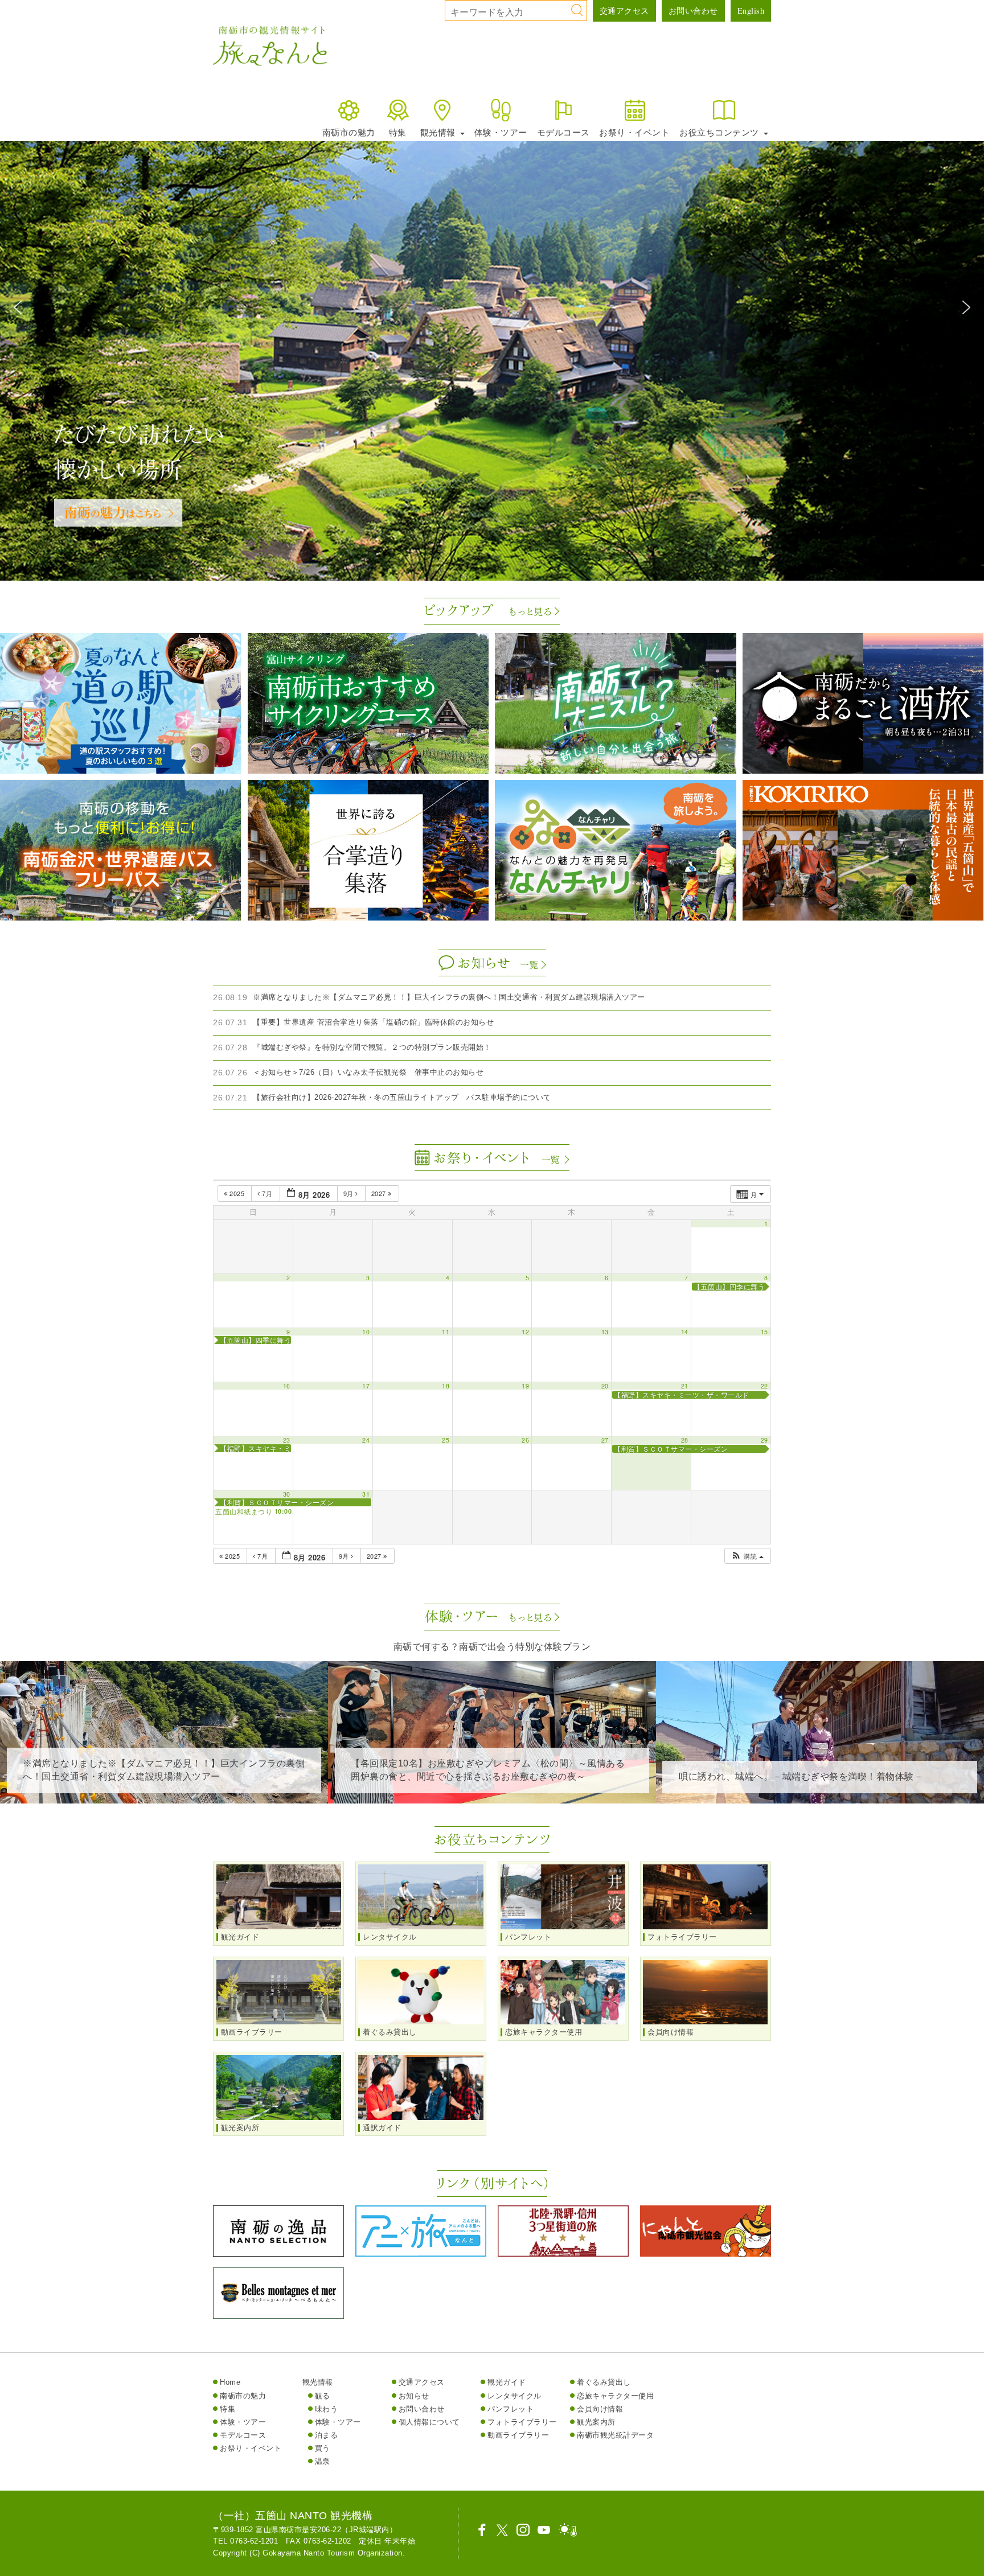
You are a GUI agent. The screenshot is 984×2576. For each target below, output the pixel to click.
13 (605, 1332)
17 (366, 1386)
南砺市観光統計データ (615, 2435)
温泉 (323, 2461)
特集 (398, 132)
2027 (380, 1193)
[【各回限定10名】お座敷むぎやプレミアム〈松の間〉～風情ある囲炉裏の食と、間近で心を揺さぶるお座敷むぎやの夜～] (492, 1795)
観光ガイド (507, 2382)
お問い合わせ (693, 11)
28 (685, 1440)
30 (287, 1494)
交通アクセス (624, 11)
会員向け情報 (600, 2409)
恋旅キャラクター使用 (615, 2396)
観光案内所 (596, 2422)
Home (230, 2382)
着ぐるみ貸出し (604, 2382)
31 (366, 1494)
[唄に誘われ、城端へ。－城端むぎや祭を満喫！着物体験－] (820, 1795)
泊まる (327, 2435)
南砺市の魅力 (349, 132)
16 (287, 1386)
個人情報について (429, 2422)
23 (287, 1440)
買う (323, 2448)
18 (446, 1386)
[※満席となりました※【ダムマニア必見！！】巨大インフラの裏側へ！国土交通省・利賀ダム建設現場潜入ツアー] (164, 1795)
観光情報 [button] (439, 132)
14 (685, 1332)
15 (764, 1332)
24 (366, 1440)
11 (446, 1332)
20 (605, 1386)
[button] (18, 307)
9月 (350, 1193)
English (751, 11)
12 (525, 1332)
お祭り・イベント (634, 132)
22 (764, 1386)
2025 (237, 1193)
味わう (327, 2409)
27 (605, 1440)
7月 (267, 1193)
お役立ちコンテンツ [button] (720, 132)
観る (323, 2396)
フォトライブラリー (522, 2422)
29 (764, 1440)
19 (525, 1386)
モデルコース (563, 132)
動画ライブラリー (518, 2435)
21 (685, 1386)
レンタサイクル (514, 2396)
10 (366, 1332)
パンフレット (511, 2409)
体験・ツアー (501, 132)
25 (446, 1440)
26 (525, 1440)
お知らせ (414, 2396)
